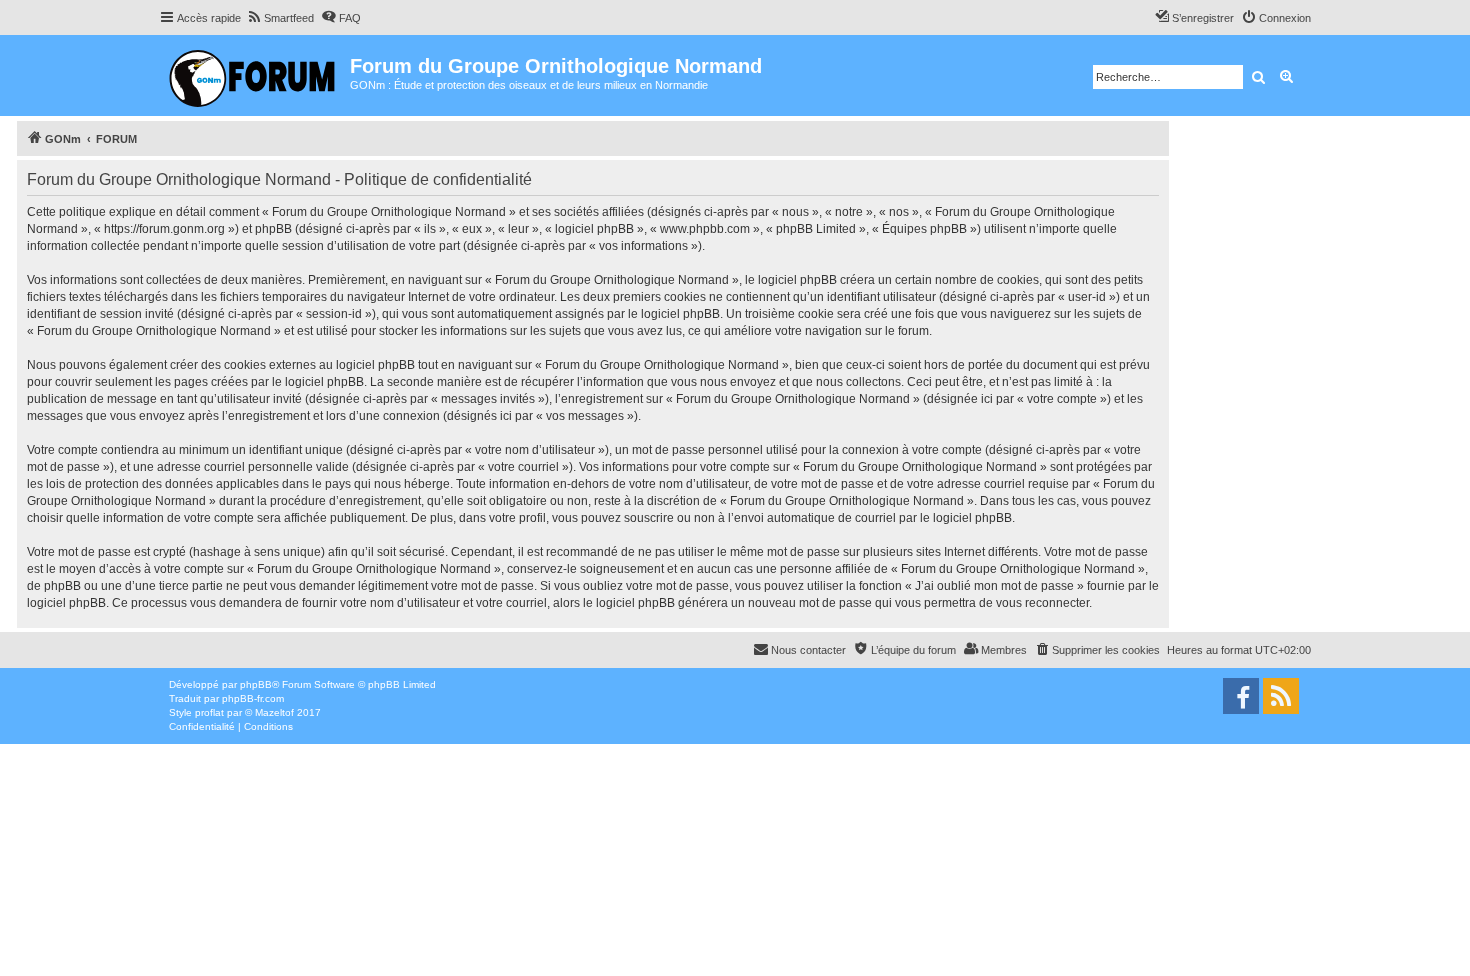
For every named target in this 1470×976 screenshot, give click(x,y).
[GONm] (254, 75)
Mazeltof (274, 712)
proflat (209, 712)
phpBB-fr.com (253, 698)
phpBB (256, 684)
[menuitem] (280, 18)
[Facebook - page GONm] (1241, 696)
